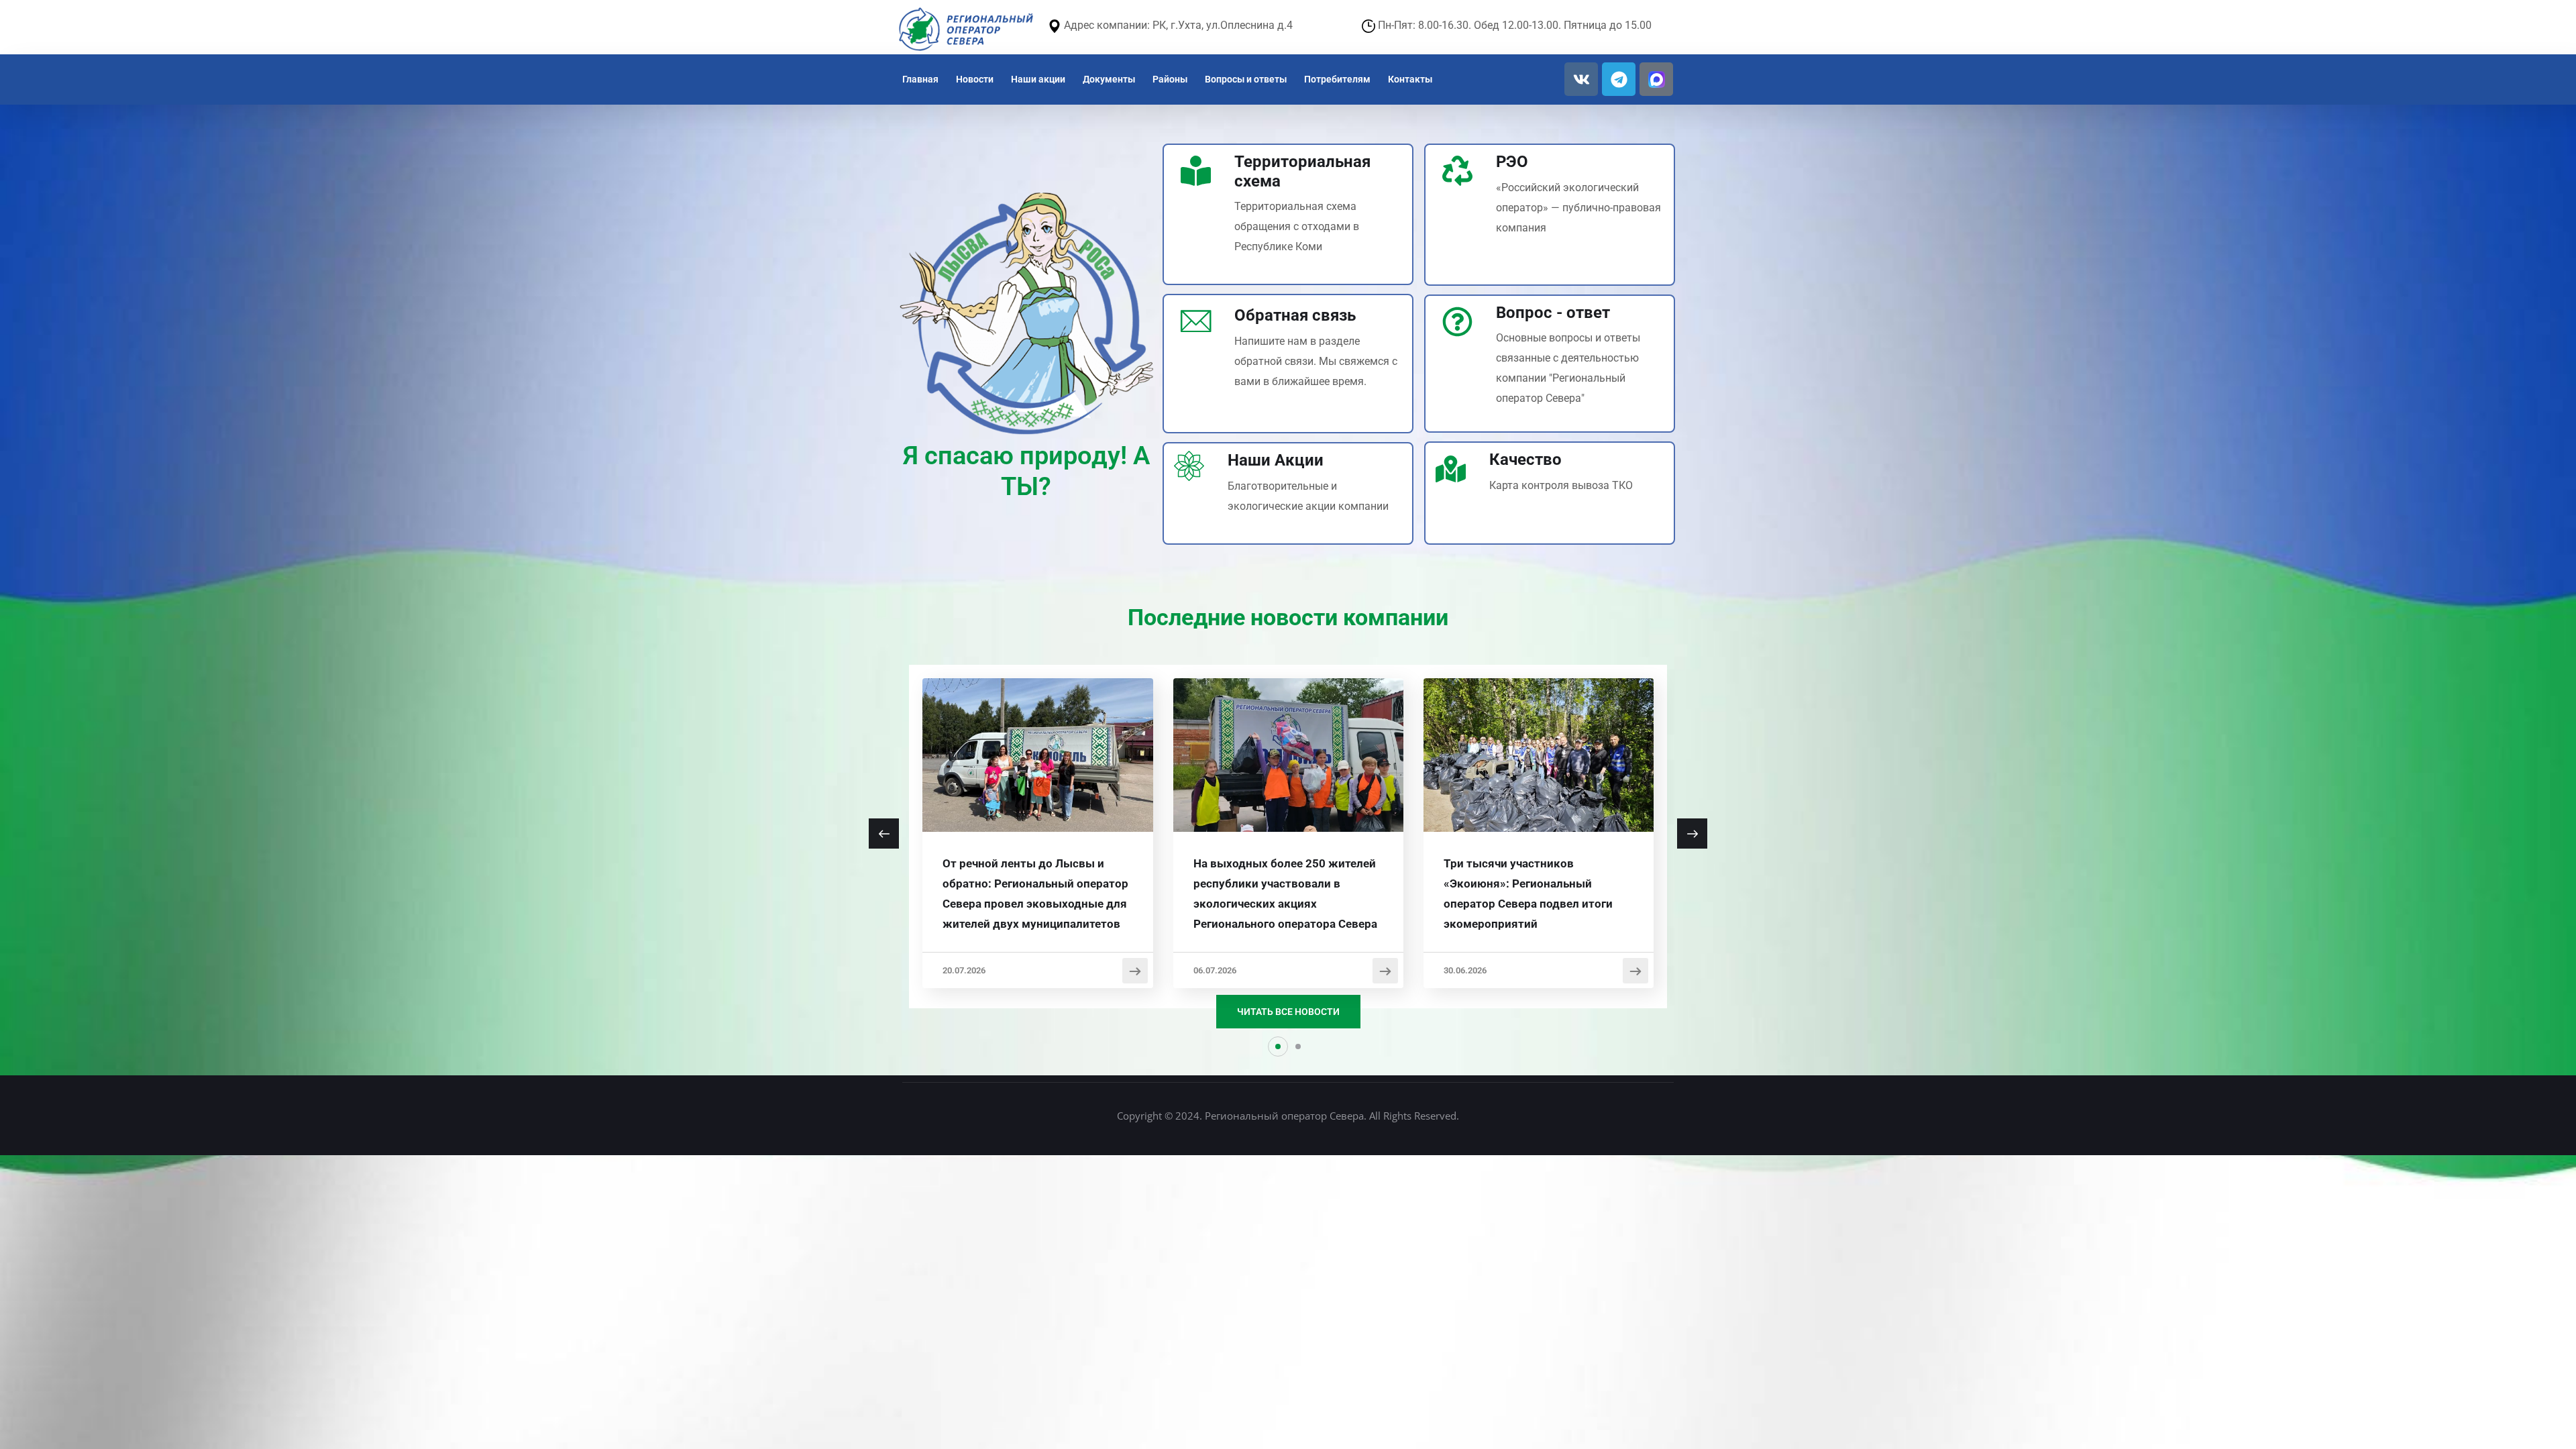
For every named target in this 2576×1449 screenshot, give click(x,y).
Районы (1170, 79)
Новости (975, 79)
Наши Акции (1276, 460)
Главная (920, 79)
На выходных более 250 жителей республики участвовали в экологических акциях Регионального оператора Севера (1285, 894)
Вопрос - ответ (1553, 313)
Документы (1109, 79)
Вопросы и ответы (1246, 79)
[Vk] (1581, 79)
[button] (1278, 1046)
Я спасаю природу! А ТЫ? (1026, 471)
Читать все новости (1288, 1012)
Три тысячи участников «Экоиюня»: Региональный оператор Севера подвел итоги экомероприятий (1528, 894)
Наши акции (1038, 79)
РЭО (1512, 162)
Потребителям (1337, 79)
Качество (1525, 460)
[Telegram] (1619, 79)
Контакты (1410, 79)
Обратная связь (1295, 315)
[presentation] (884, 834)
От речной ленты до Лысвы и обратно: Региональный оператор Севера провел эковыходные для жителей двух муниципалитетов (1035, 894)
